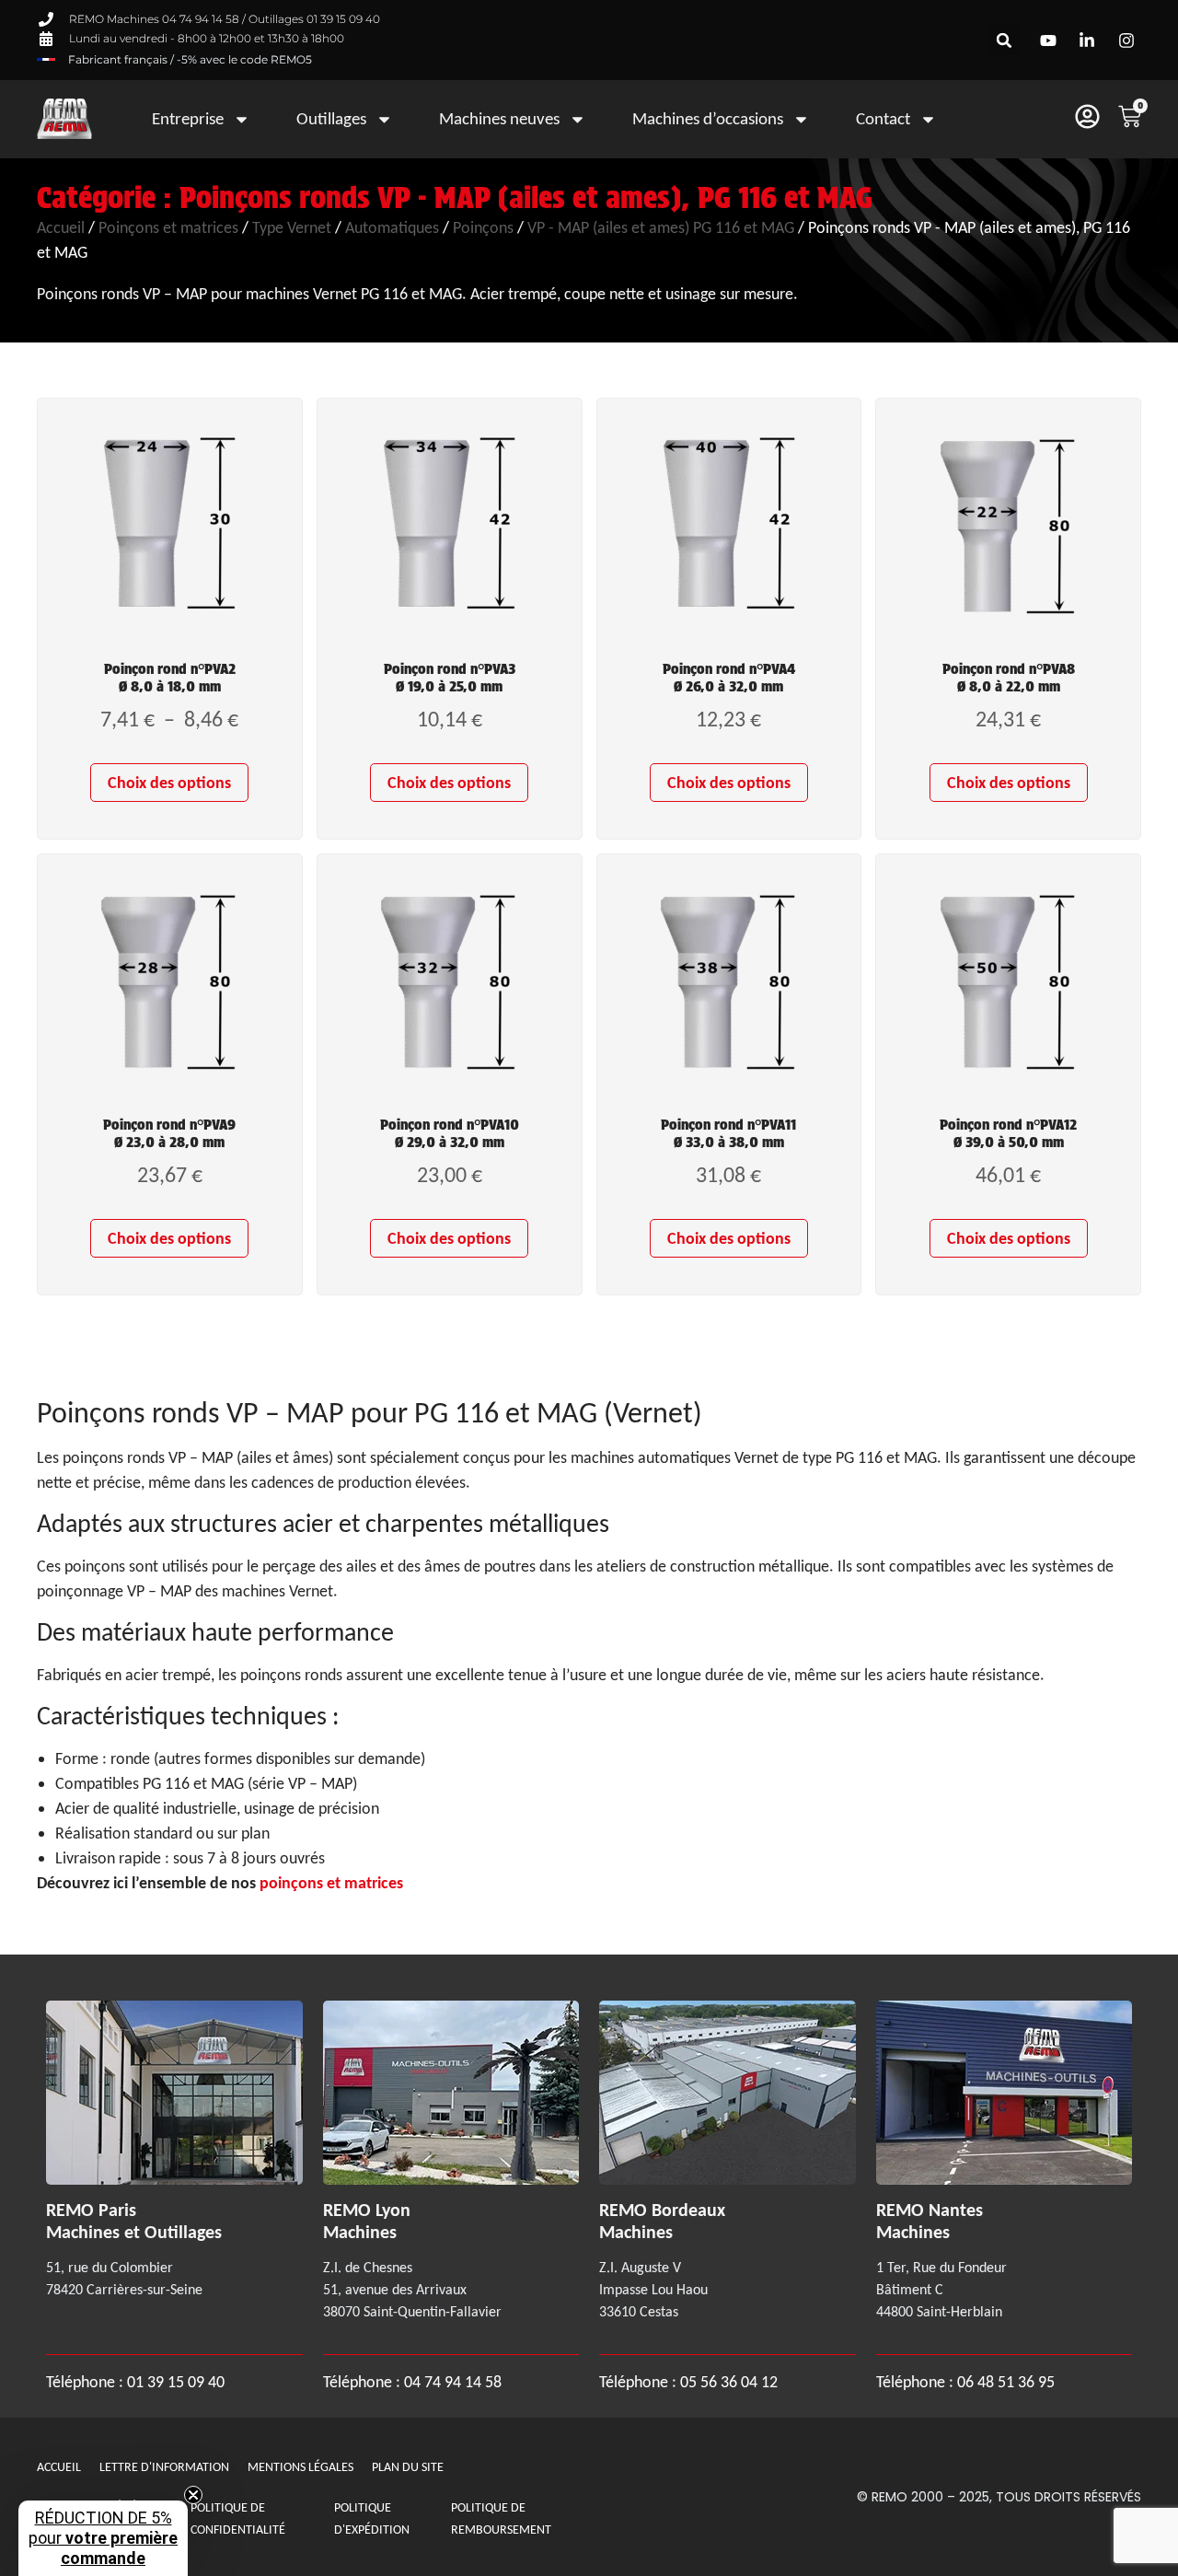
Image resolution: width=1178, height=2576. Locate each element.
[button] (1005, 40)
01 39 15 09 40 (174, 2382)
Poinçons (483, 227)
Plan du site (408, 2467)
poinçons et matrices (331, 1883)
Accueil (61, 227)
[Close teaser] (193, 2495)
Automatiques (392, 227)
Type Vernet (292, 227)
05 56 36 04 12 (729, 2382)
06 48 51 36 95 (1006, 2382)
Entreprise (188, 118)
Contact (883, 118)
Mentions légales (300, 2467)
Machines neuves (499, 118)
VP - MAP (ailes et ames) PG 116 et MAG (661, 227)
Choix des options (169, 783)
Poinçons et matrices (168, 227)
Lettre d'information (164, 2467)
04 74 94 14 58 (453, 2382)
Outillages (331, 118)
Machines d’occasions (708, 118)
